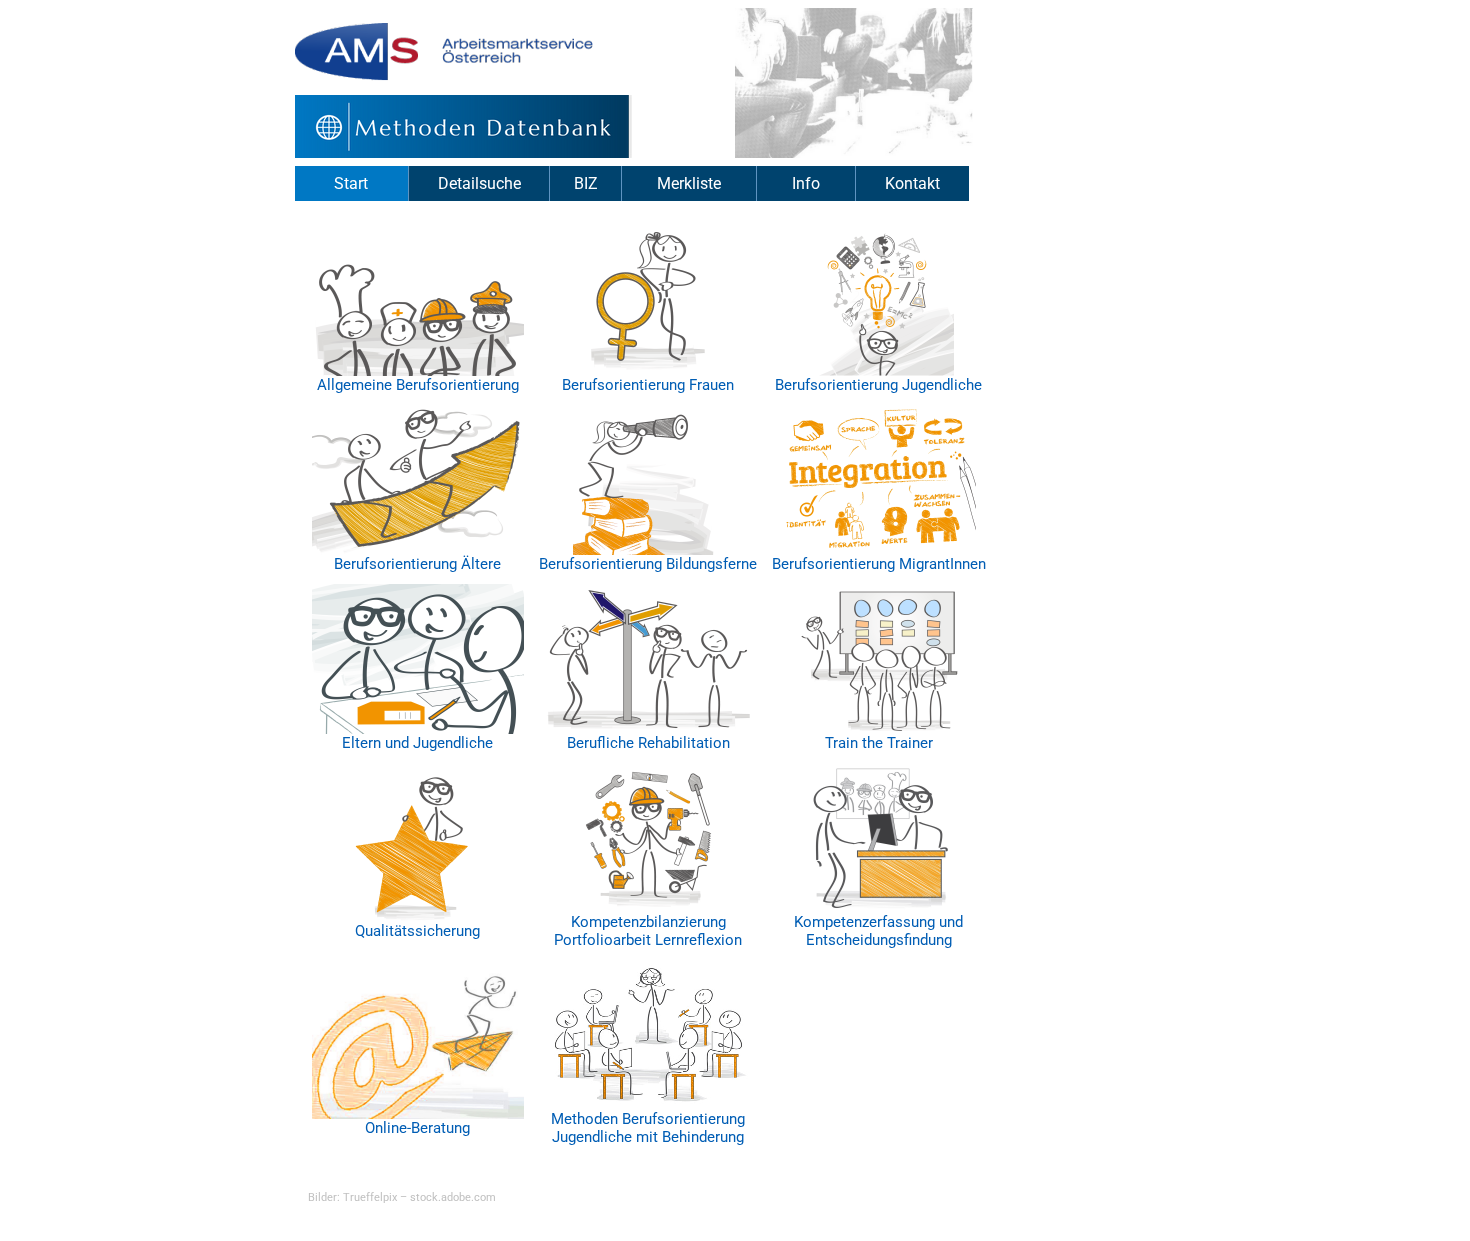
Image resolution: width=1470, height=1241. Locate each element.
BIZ (586, 183)
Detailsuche (479, 183)
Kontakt (912, 183)
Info (806, 183)
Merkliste (689, 183)
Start (351, 183)
